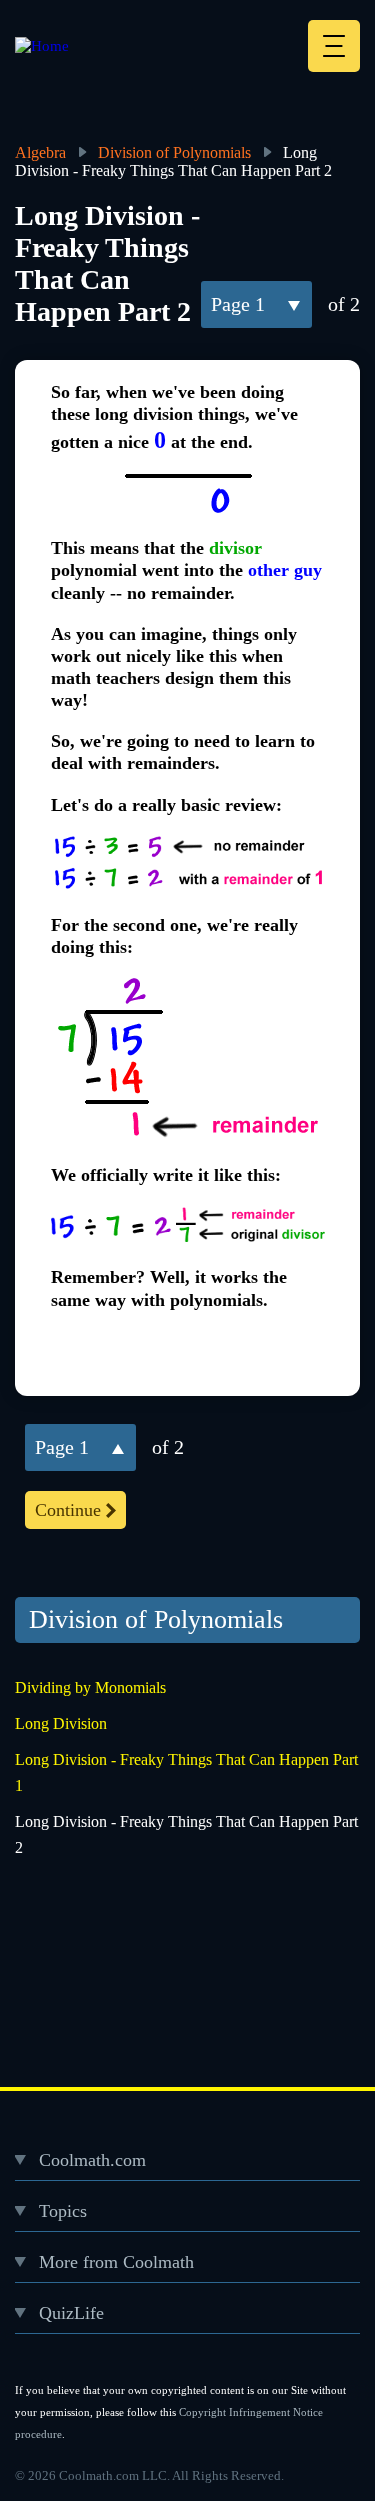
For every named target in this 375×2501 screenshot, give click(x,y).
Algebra (40, 152)
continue (68, 1510)
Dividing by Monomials (90, 1687)
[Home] (42, 46)
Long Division (61, 1723)
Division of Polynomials (174, 152)
